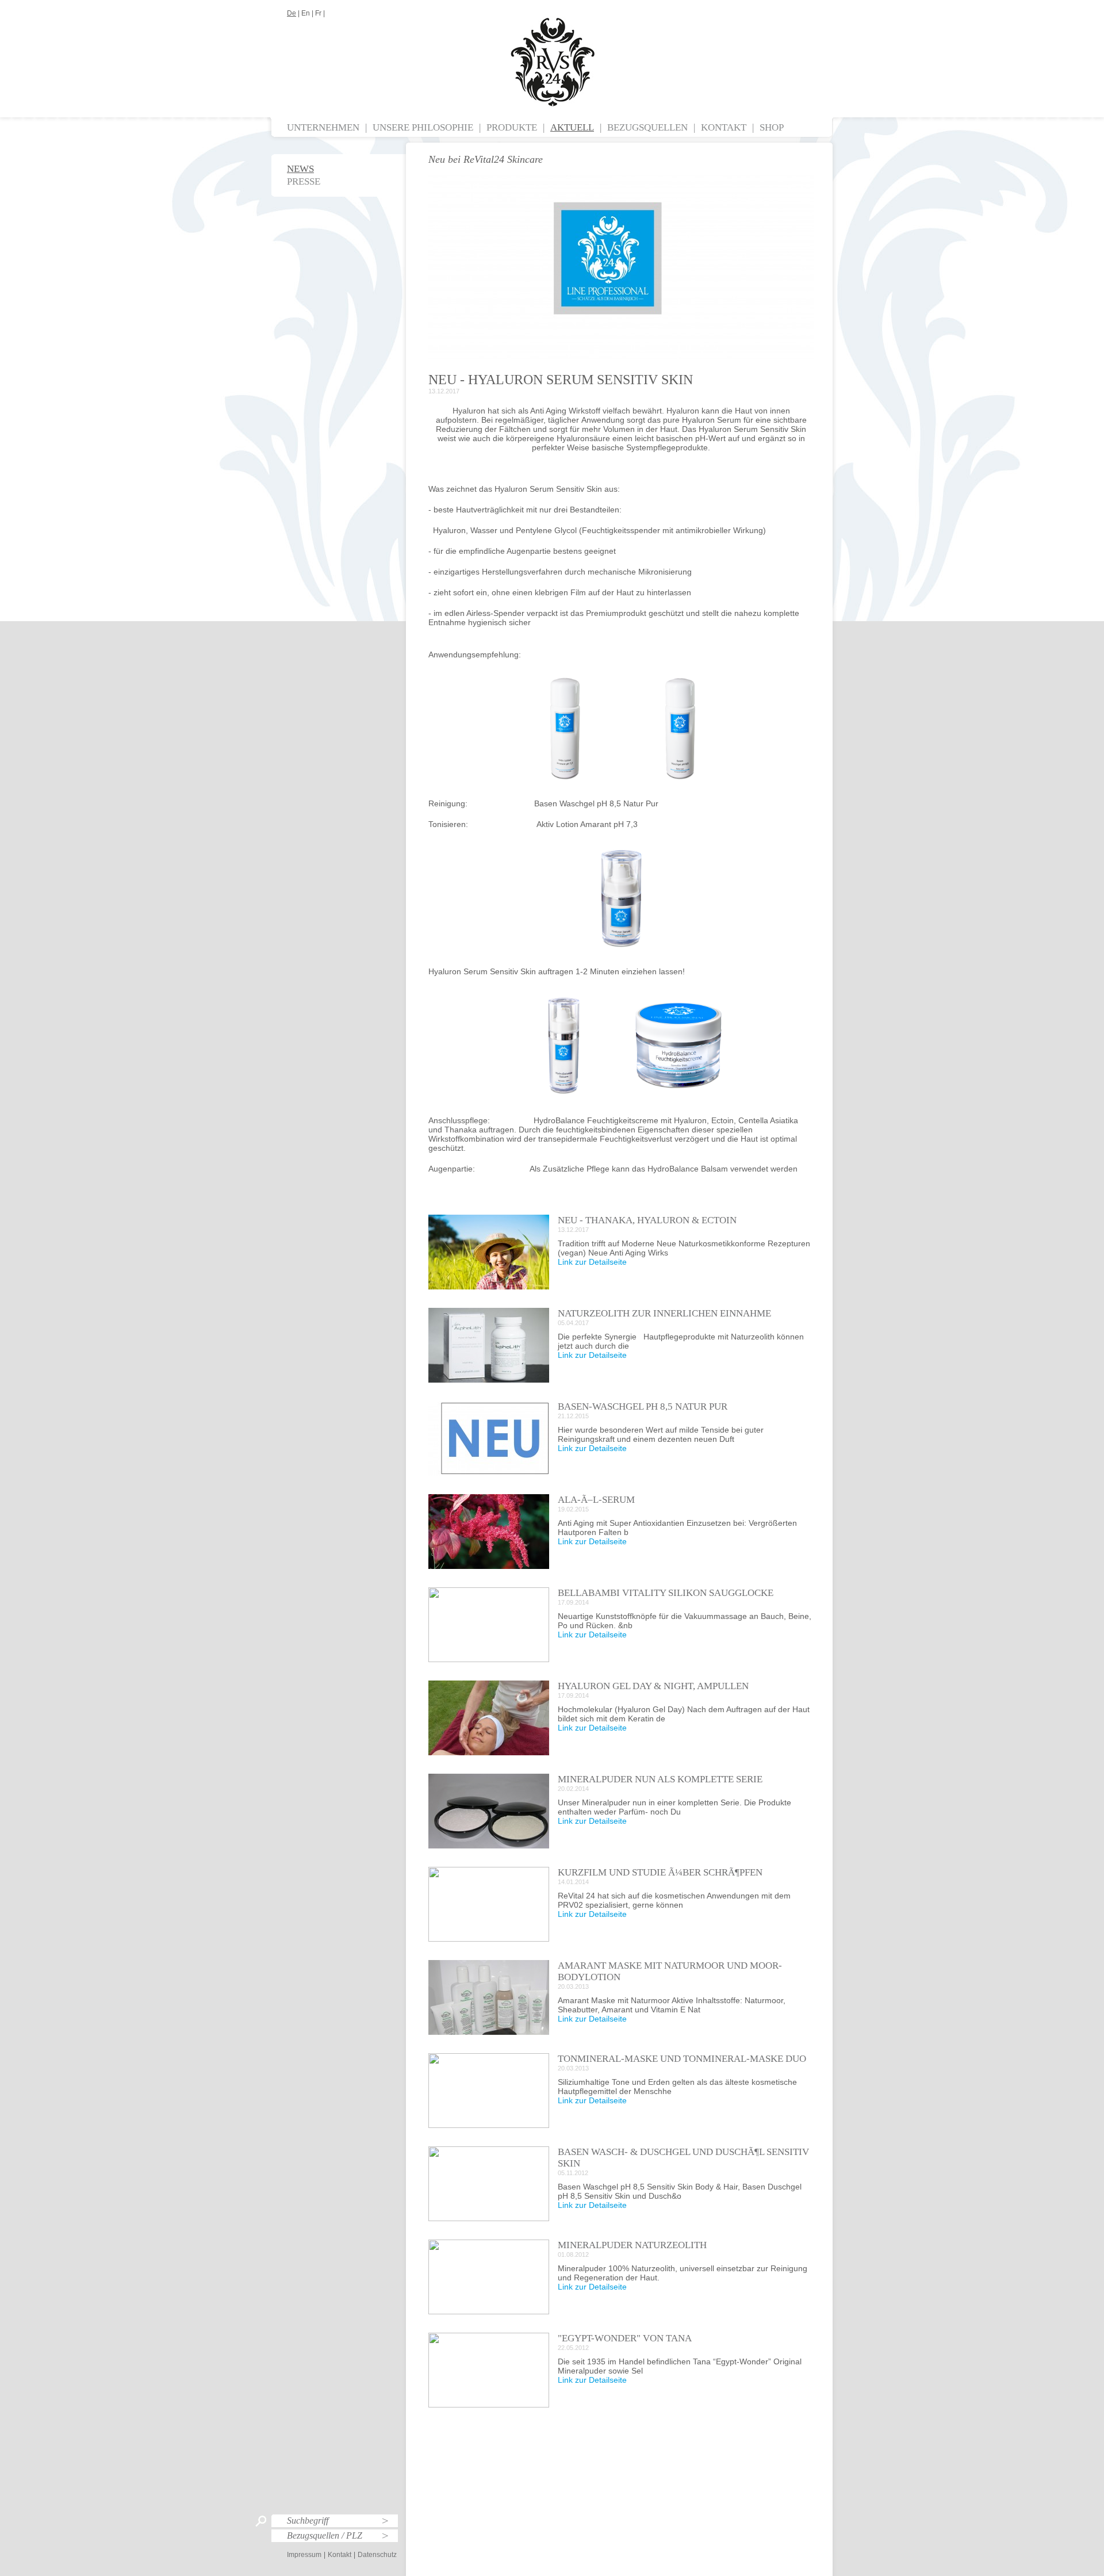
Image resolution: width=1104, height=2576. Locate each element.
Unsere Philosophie (423, 127)
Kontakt (724, 127)
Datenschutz (377, 2555)
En (306, 13)
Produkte (512, 127)
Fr (318, 13)
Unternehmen (323, 127)
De (292, 13)
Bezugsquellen (647, 127)
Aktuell (572, 127)
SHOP (772, 127)
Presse (304, 181)
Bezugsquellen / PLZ (325, 2535)
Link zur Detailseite (592, 1262)
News (300, 169)
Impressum (304, 2555)
